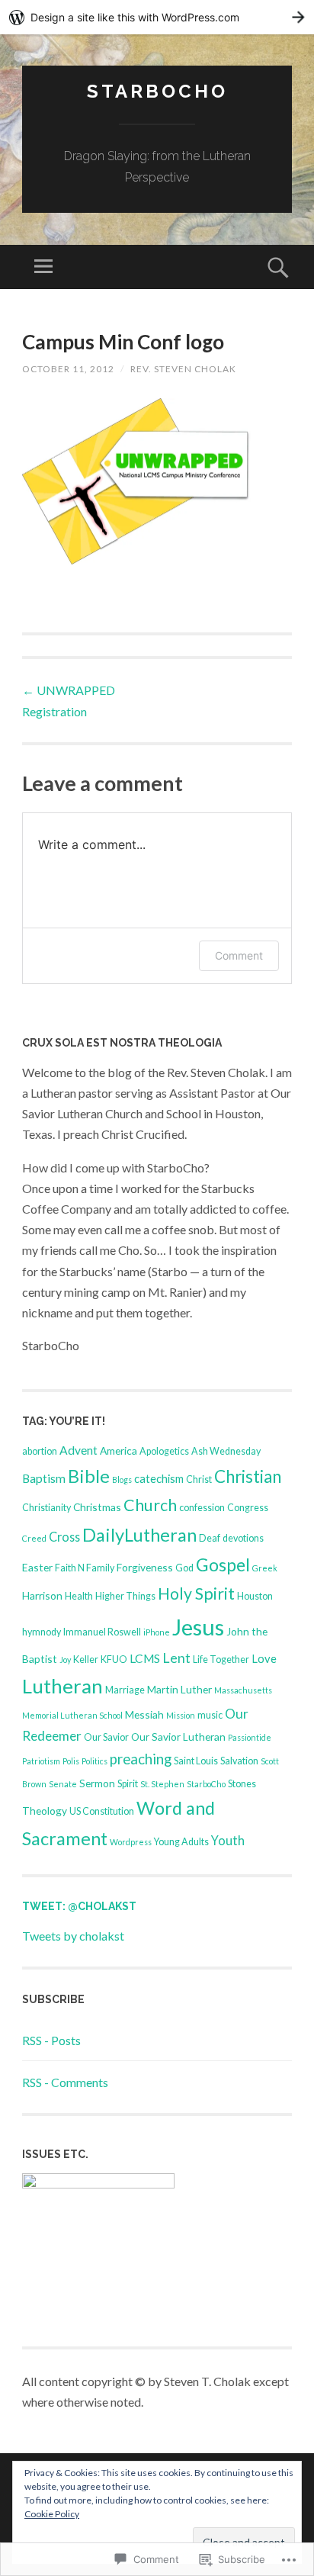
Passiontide (250, 1737)
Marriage (125, 1690)
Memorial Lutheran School (72, 1715)
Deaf (210, 1538)
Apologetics (164, 1451)
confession (202, 1508)
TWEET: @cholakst (79, 1906)
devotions (243, 1538)
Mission (181, 1715)
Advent (78, 1450)
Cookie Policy (52, 2514)
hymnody (42, 1632)
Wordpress (131, 1842)
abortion (40, 1451)
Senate (63, 1784)
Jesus (198, 1627)
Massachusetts (243, 1690)
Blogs (122, 1479)
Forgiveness (145, 1567)
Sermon (97, 1783)
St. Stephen (162, 1784)
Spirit (128, 1784)
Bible (89, 1476)
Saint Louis (196, 1761)
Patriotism (41, 1761)
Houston (255, 1596)
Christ (199, 1479)
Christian (248, 1476)
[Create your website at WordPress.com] (157, 17)
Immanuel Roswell (102, 1632)
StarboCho (157, 91)
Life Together (221, 1659)
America (119, 1450)
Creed (34, 1538)
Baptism (44, 1478)
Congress (248, 1508)
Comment (239, 955)
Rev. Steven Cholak (183, 369)
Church (150, 1505)
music (210, 1715)
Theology (45, 1811)
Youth (228, 1840)
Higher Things (125, 1596)
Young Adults (181, 1842)
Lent (176, 1658)
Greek (265, 1568)
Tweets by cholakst (73, 1936)
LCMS (145, 1658)
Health (79, 1596)
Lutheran (62, 1686)
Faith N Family (85, 1568)
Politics (95, 1761)
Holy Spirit (196, 1594)
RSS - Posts (51, 2040)
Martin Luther (179, 1689)
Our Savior (106, 1737)
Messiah (144, 1714)
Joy (65, 1659)
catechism (159, 1478)
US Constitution (102, 1811)
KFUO (114, 1659)
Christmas (97, 1507)
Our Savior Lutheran (178, 1737)
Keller (86, 1659)
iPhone (157, 1632)
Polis (71, 1761)
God (184, 1568)
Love (264, 1658)
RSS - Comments (65, 2082)
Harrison (42, 1595)
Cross (64, 1537)
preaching (141, 1759)
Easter (37, 1567)
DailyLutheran (139, 1535)
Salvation (239, 1761)
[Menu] (43, 267)
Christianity (46, 1508)
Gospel (223, 1565)
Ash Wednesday (226, 1451)
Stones (242, 1784)
